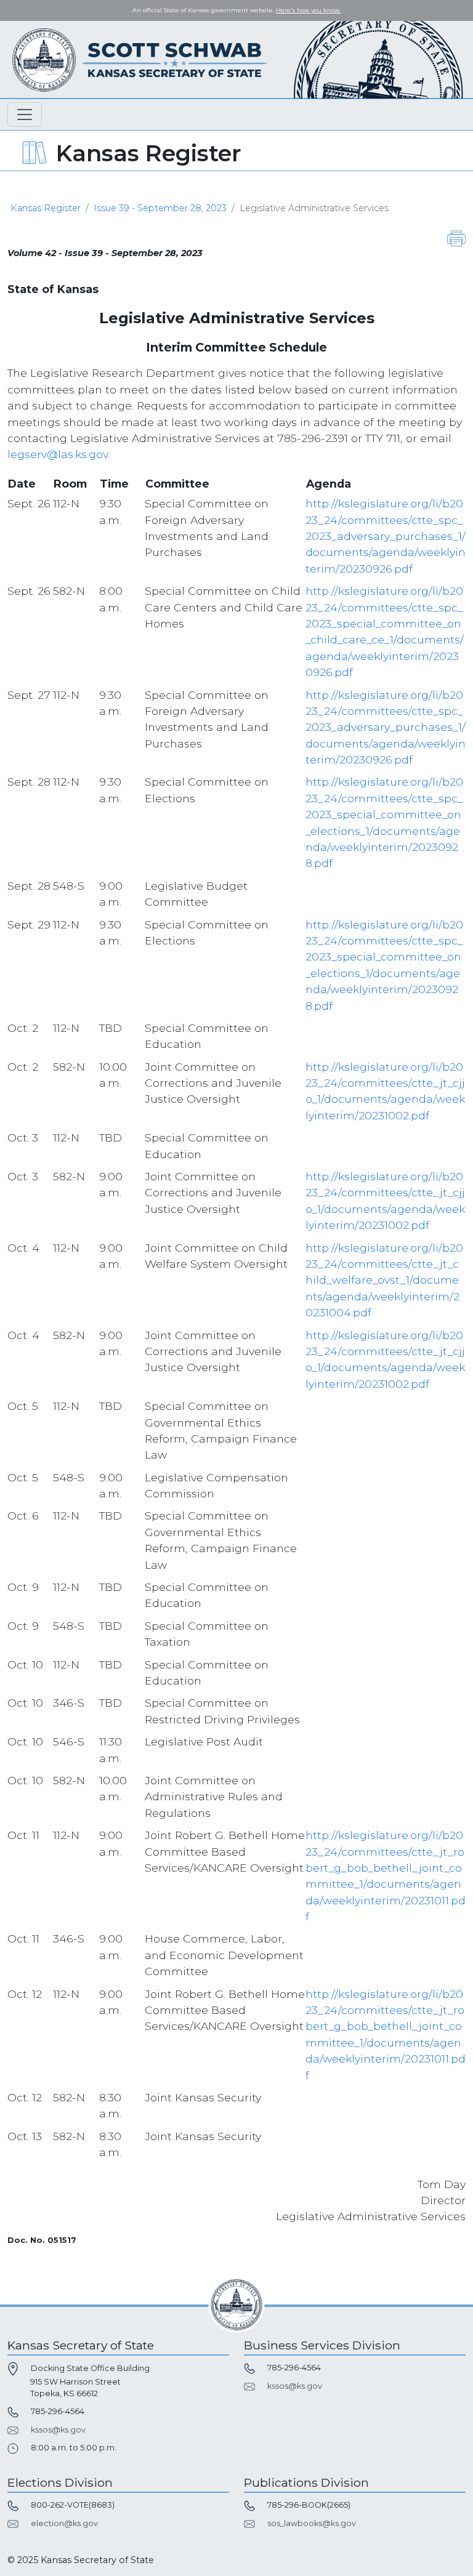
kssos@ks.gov (58, 2430)
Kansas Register (46, 208)
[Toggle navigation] (25, 115)
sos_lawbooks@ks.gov (312, 2523)
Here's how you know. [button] (308, 10)
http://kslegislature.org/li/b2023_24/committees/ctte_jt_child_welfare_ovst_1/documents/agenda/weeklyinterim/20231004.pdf (384, 1280)
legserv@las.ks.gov (58, 454)
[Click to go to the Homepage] (140, 59)
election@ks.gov (64, 2523)
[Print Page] (456, 238)
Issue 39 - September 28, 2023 (160, 208)
